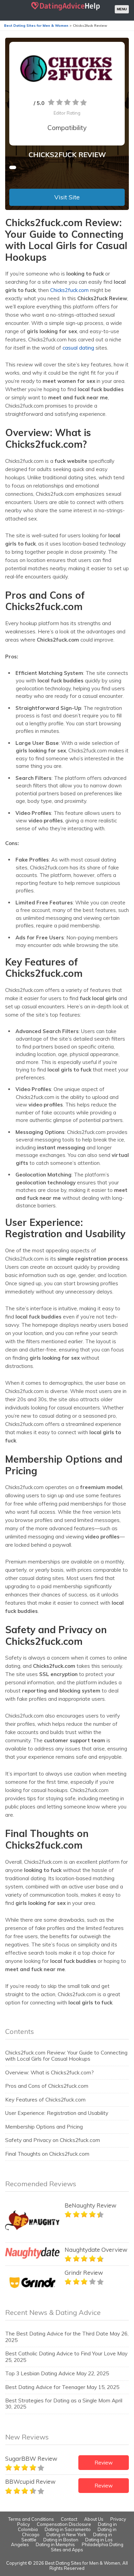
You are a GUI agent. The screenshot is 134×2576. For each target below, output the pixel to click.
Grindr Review (84, 2273)
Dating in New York (66, 2534)
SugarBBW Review (31, 2458)
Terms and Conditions (31, 2519)
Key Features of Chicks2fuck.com (45, 2100)
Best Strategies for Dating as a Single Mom (58, 2401)
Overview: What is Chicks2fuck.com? (49, 2072)
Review (104, 2463)
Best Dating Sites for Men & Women (83, 2563)
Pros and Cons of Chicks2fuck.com (47, 2086)
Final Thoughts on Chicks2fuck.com (47, 2154)
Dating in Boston (61, 2540)
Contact (69, 2519)
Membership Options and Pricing (44, 2127)
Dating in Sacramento (68, 2529)
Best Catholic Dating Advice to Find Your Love (60, 2353)
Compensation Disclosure (64, 2524)
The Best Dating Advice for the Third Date (57, 2334)
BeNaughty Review (91, 2205)
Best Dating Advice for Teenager (45, 2387)
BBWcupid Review (30, 2481)
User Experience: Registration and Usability (57, 2113)
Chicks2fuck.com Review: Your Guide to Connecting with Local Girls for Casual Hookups (66, 2056)
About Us (94, 2519)
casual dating (78, 348)
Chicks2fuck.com (69, 290)
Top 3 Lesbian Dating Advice (40, 2373)
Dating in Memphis (55, 2544)
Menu (122, 9)
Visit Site (67, 197)
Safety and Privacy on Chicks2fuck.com (53, 2140)
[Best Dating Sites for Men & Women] (66, 10)
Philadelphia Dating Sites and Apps (87, 2547)
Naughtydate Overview (96, 2250)
